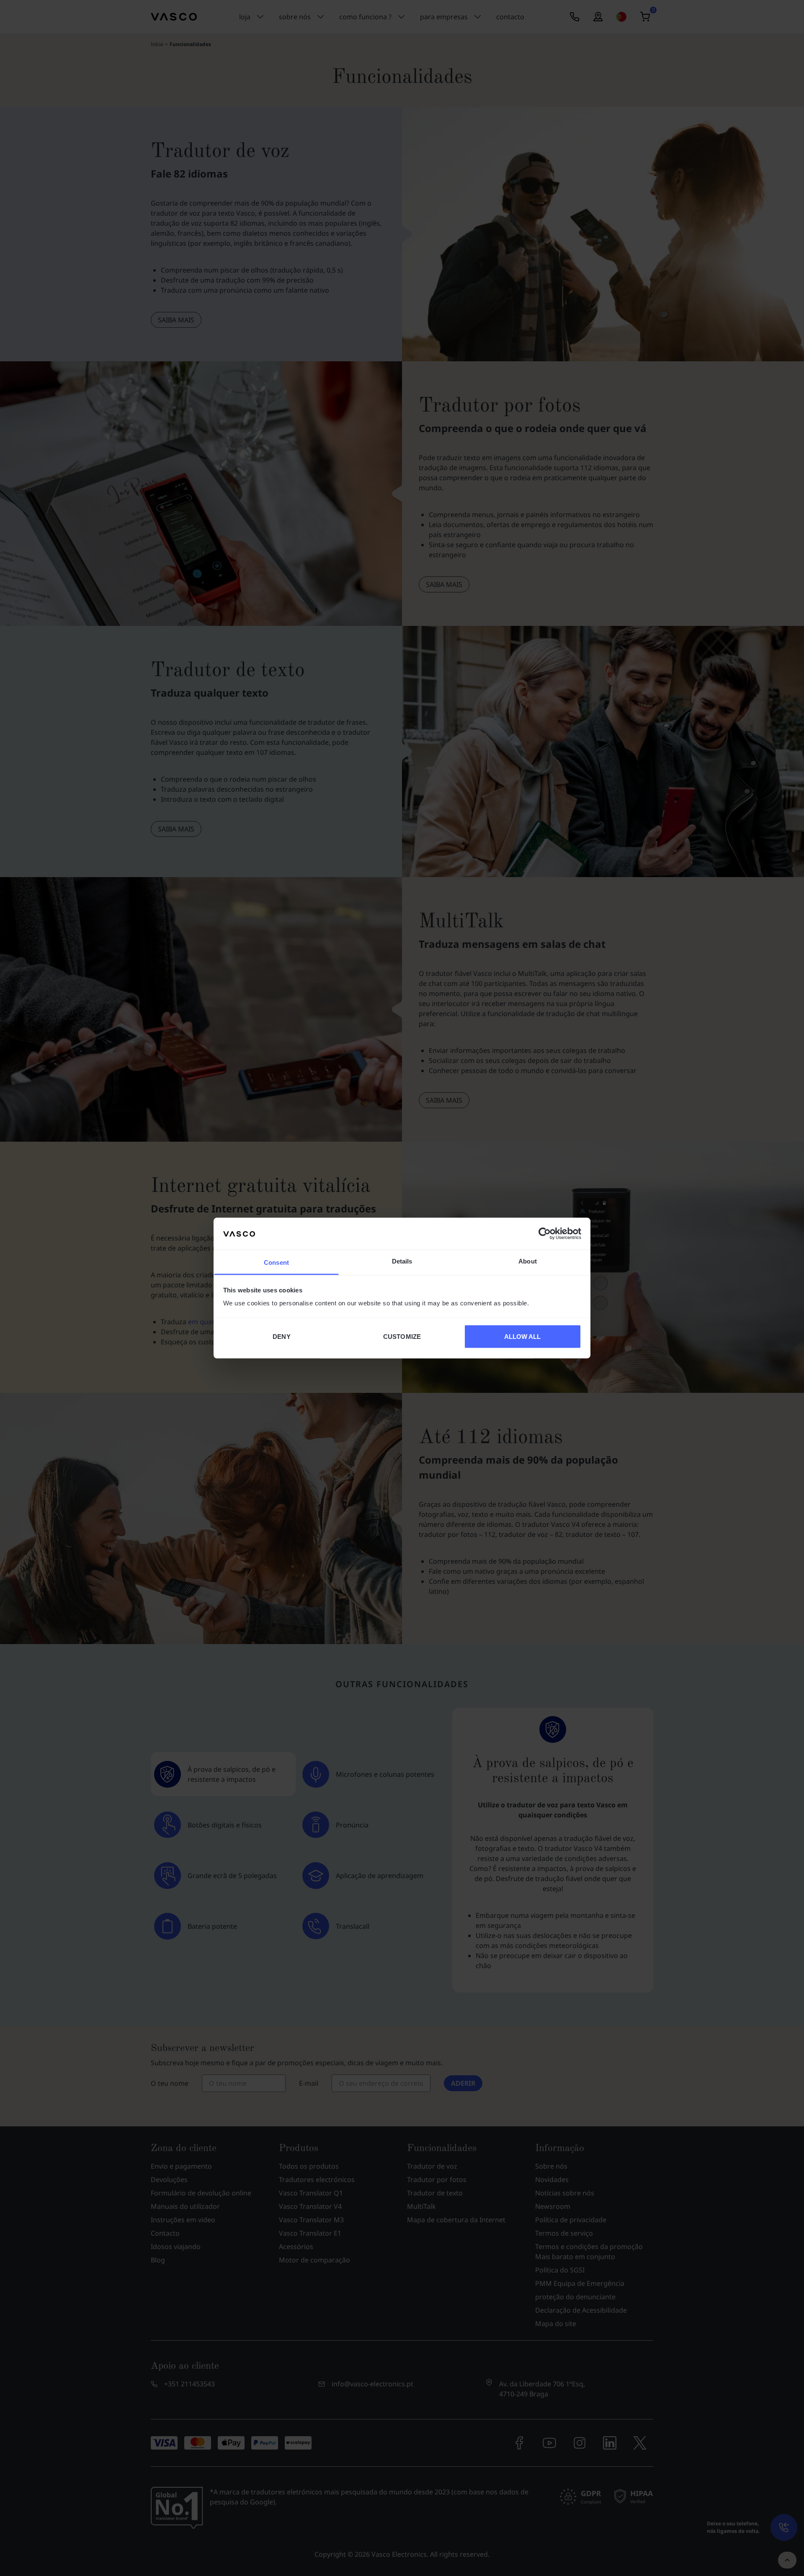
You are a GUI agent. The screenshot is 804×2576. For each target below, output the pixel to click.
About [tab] (528, 1261)
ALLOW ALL (523, 1336)
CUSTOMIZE (402, 1336)
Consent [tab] (276, 1262)
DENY (281, 1336)
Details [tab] (402, 1261)
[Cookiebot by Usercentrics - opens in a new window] (545, 1233)
